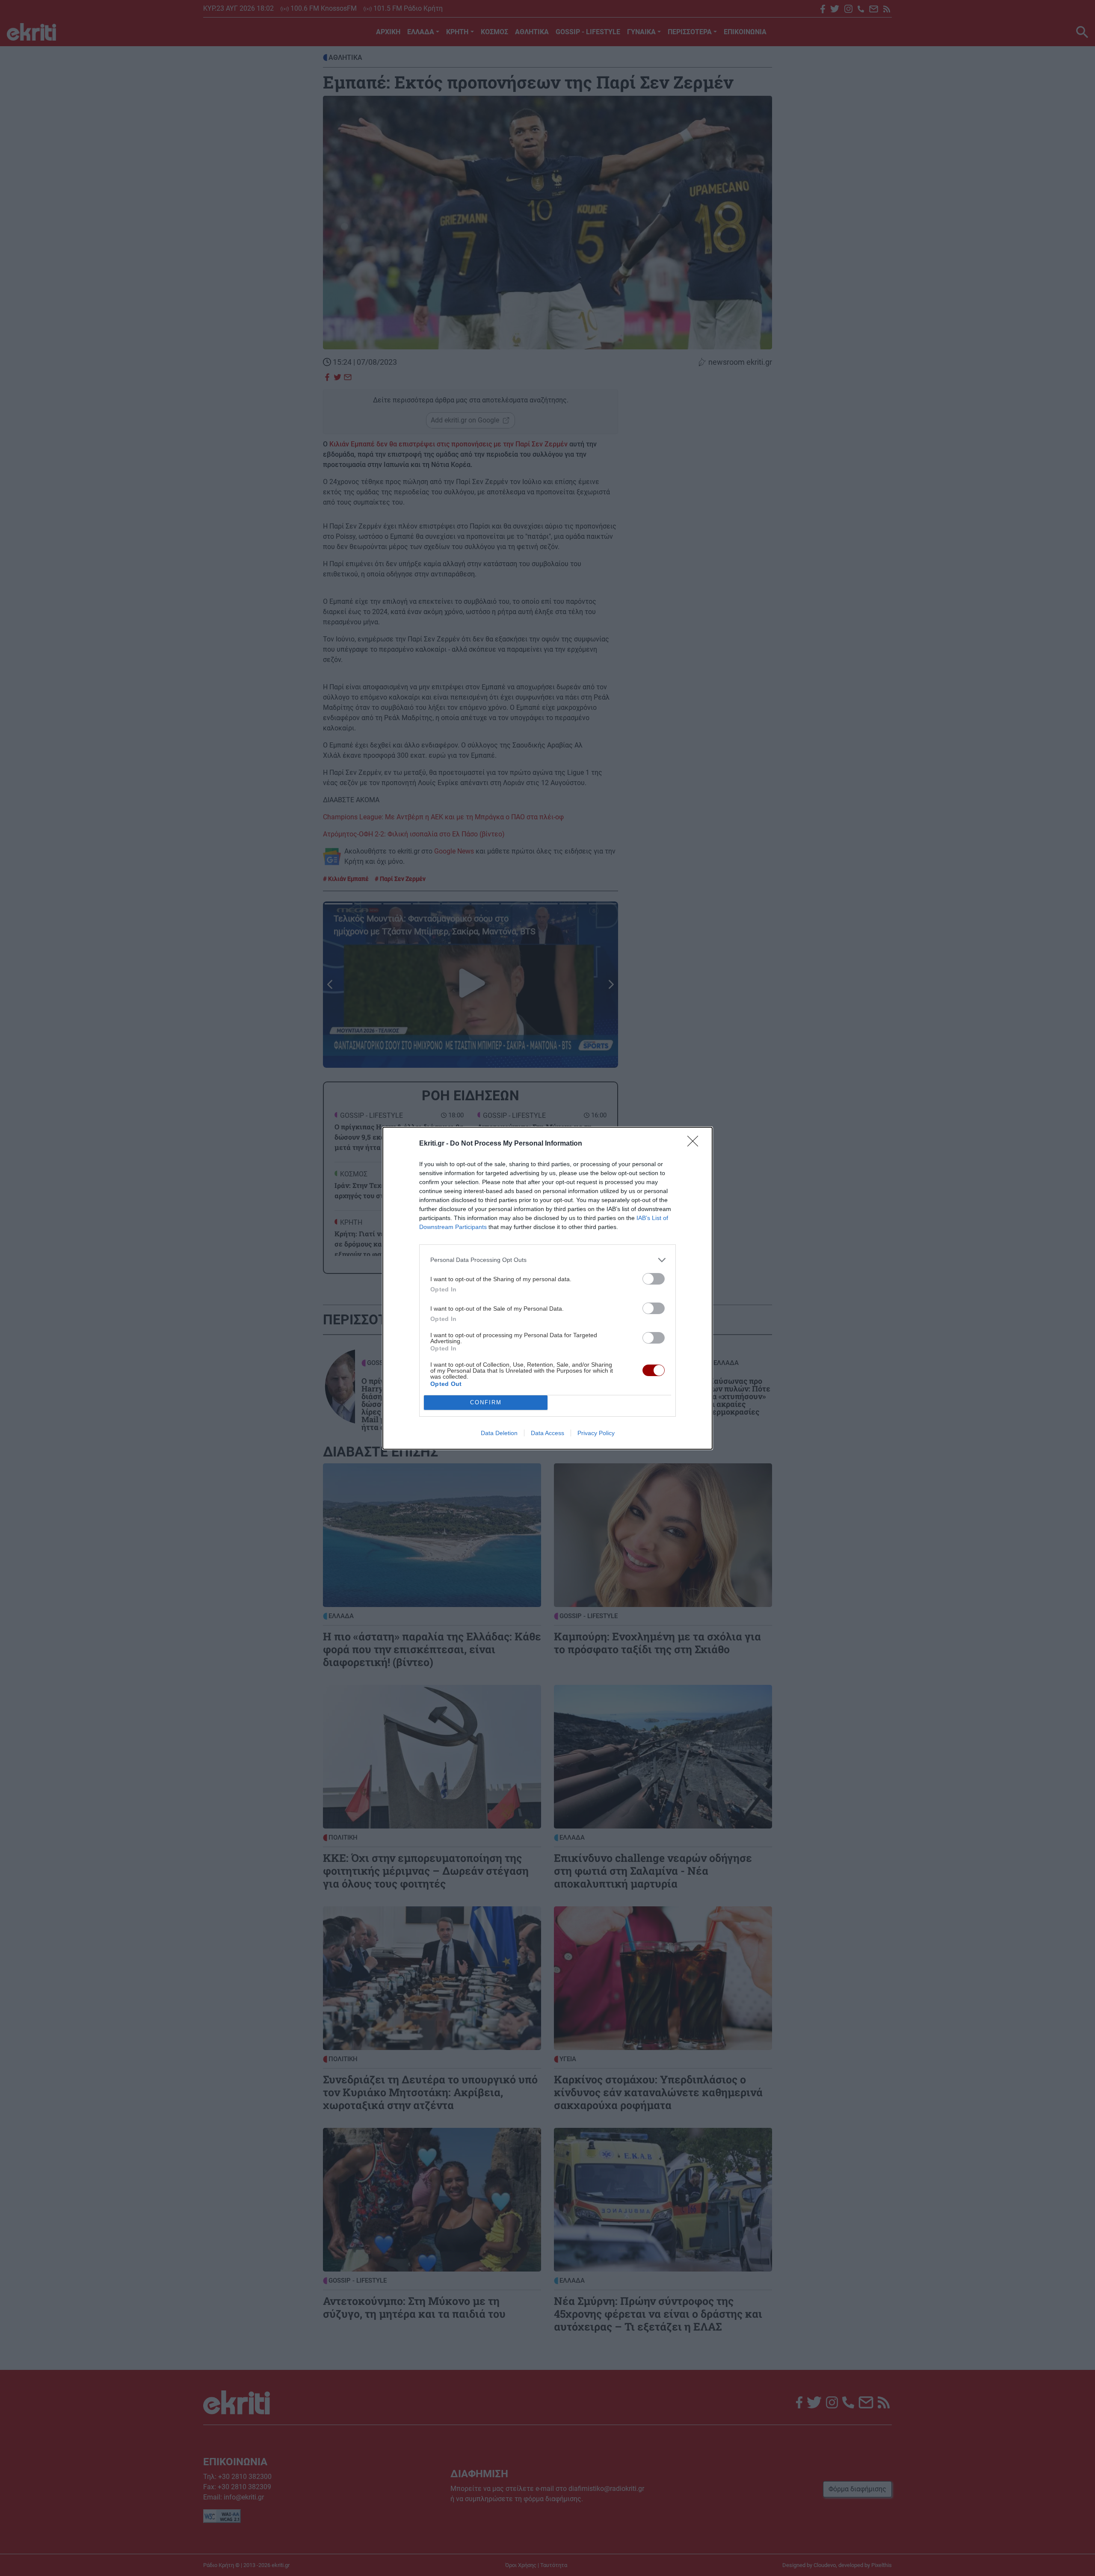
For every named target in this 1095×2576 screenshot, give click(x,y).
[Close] (695, 1144)
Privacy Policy (596, 1433)
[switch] (654, 1279)
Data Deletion (499, 1433)
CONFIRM (486, 1402)
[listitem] (547, 1260)
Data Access (547, 1433)
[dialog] (547, 1288)
